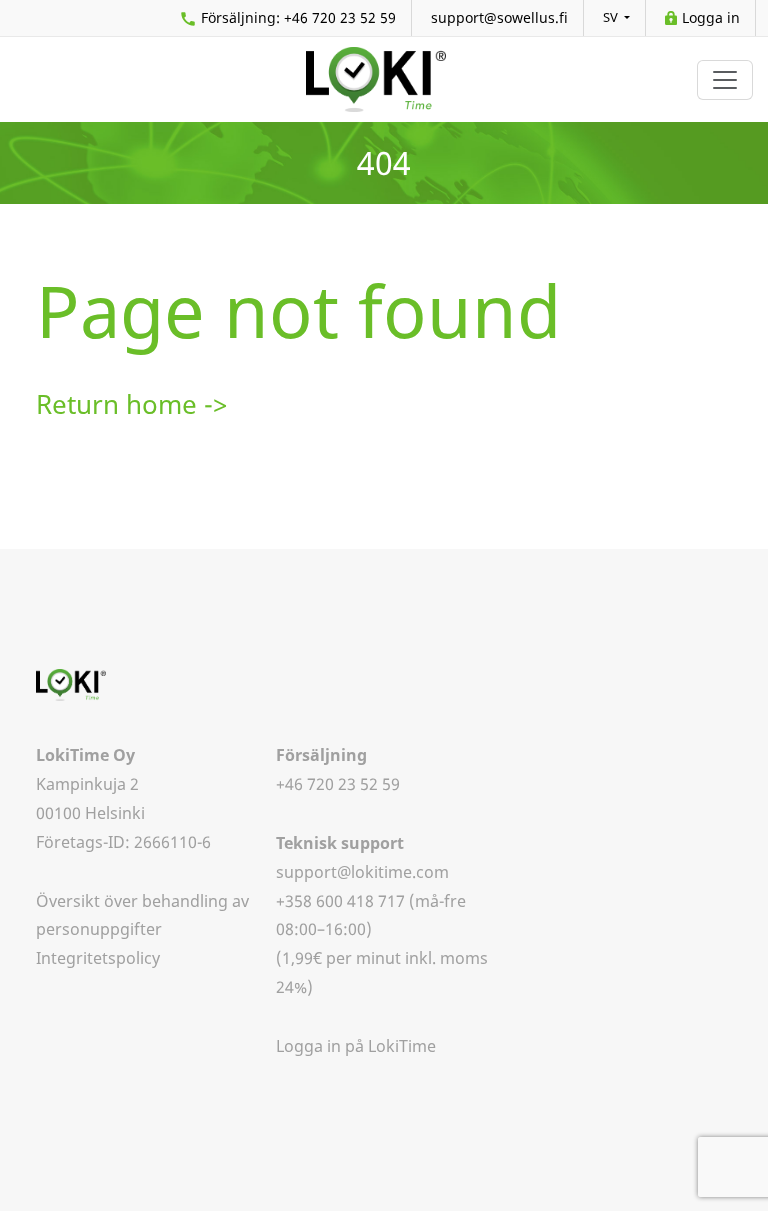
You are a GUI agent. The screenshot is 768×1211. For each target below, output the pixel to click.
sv (612, 17)
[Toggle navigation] (725, 80)
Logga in (711, 17)
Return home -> (131, 404)
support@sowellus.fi (499, 17)
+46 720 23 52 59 (298, 17)
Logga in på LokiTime (356, 1046)
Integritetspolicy (98, 958)
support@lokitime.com (362, 872)
